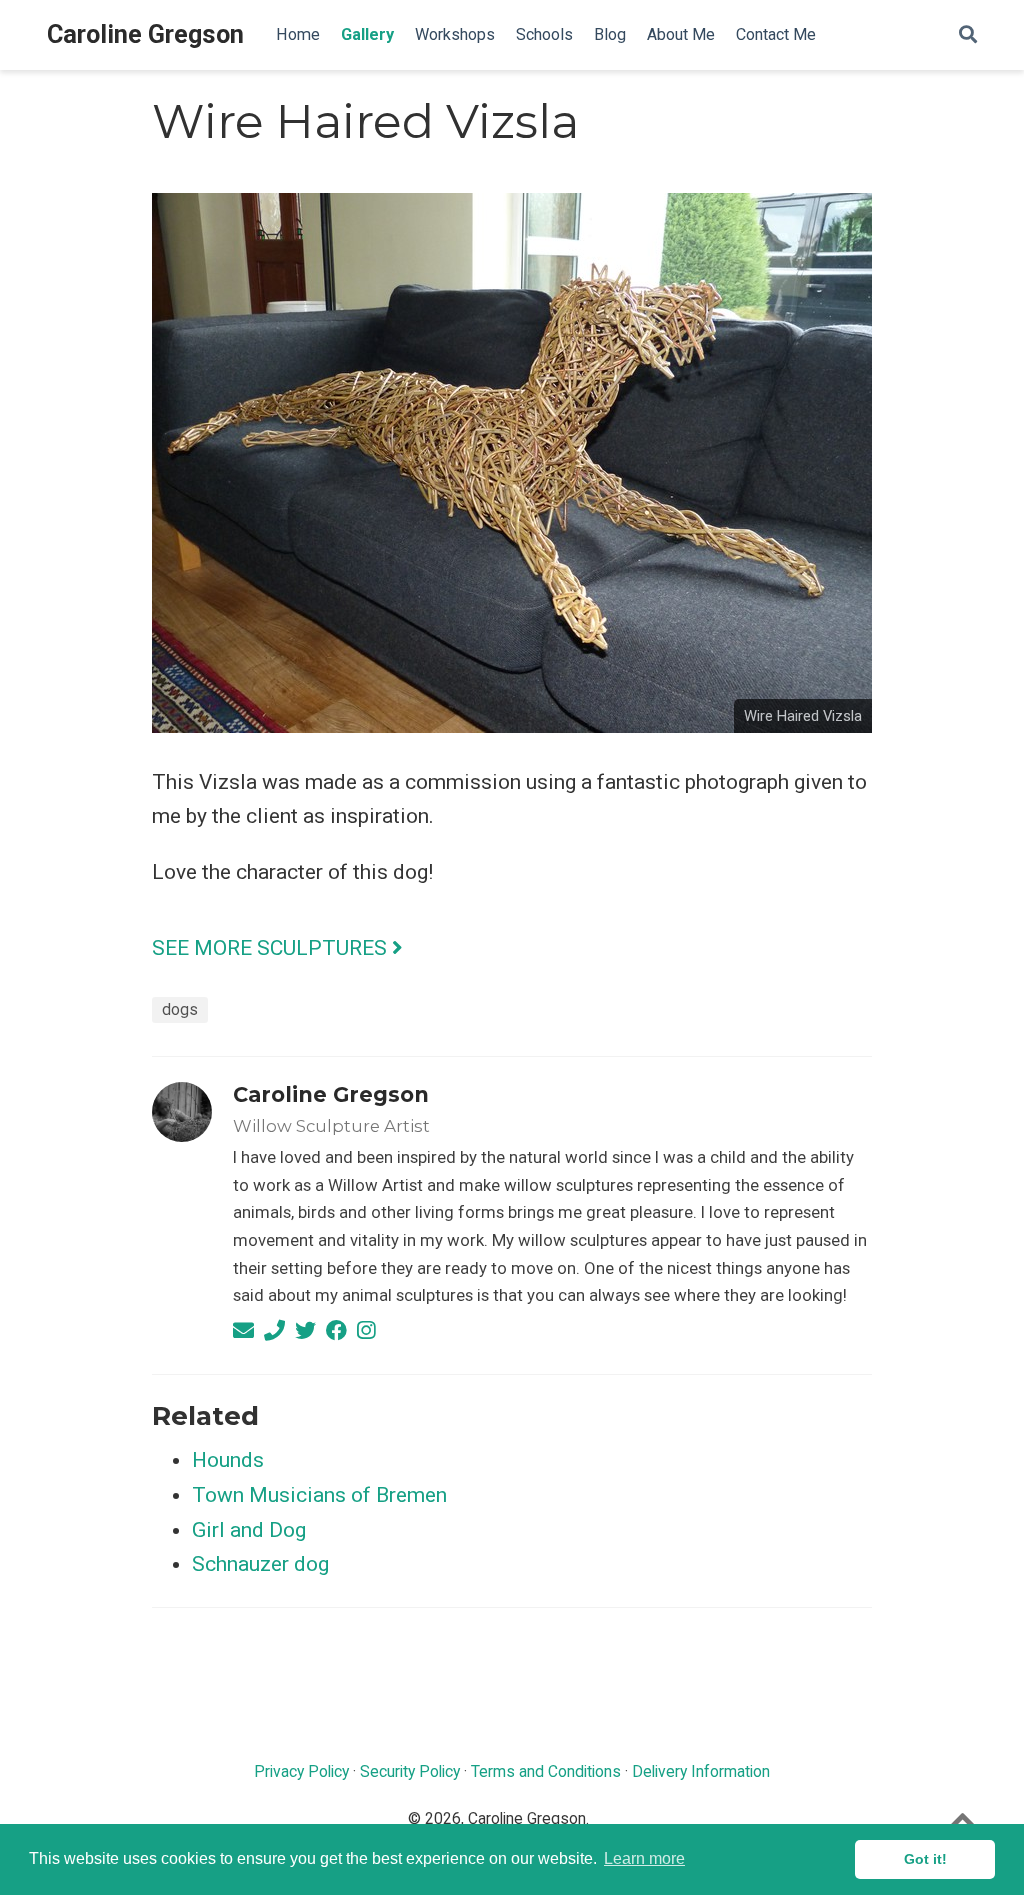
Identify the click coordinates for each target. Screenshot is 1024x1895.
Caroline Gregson (145, 34)
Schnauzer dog (260, 1564)
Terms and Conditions (546, 1771)
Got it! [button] (925, 1859)
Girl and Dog (249, 1530)
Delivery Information (701, 1771)
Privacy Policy (301, 1771)
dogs (180, 1009)
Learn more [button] (644, 1858)
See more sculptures (272, 948)
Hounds (228, 1460)
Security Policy (410, 1771)
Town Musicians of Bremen (319, 1495)
